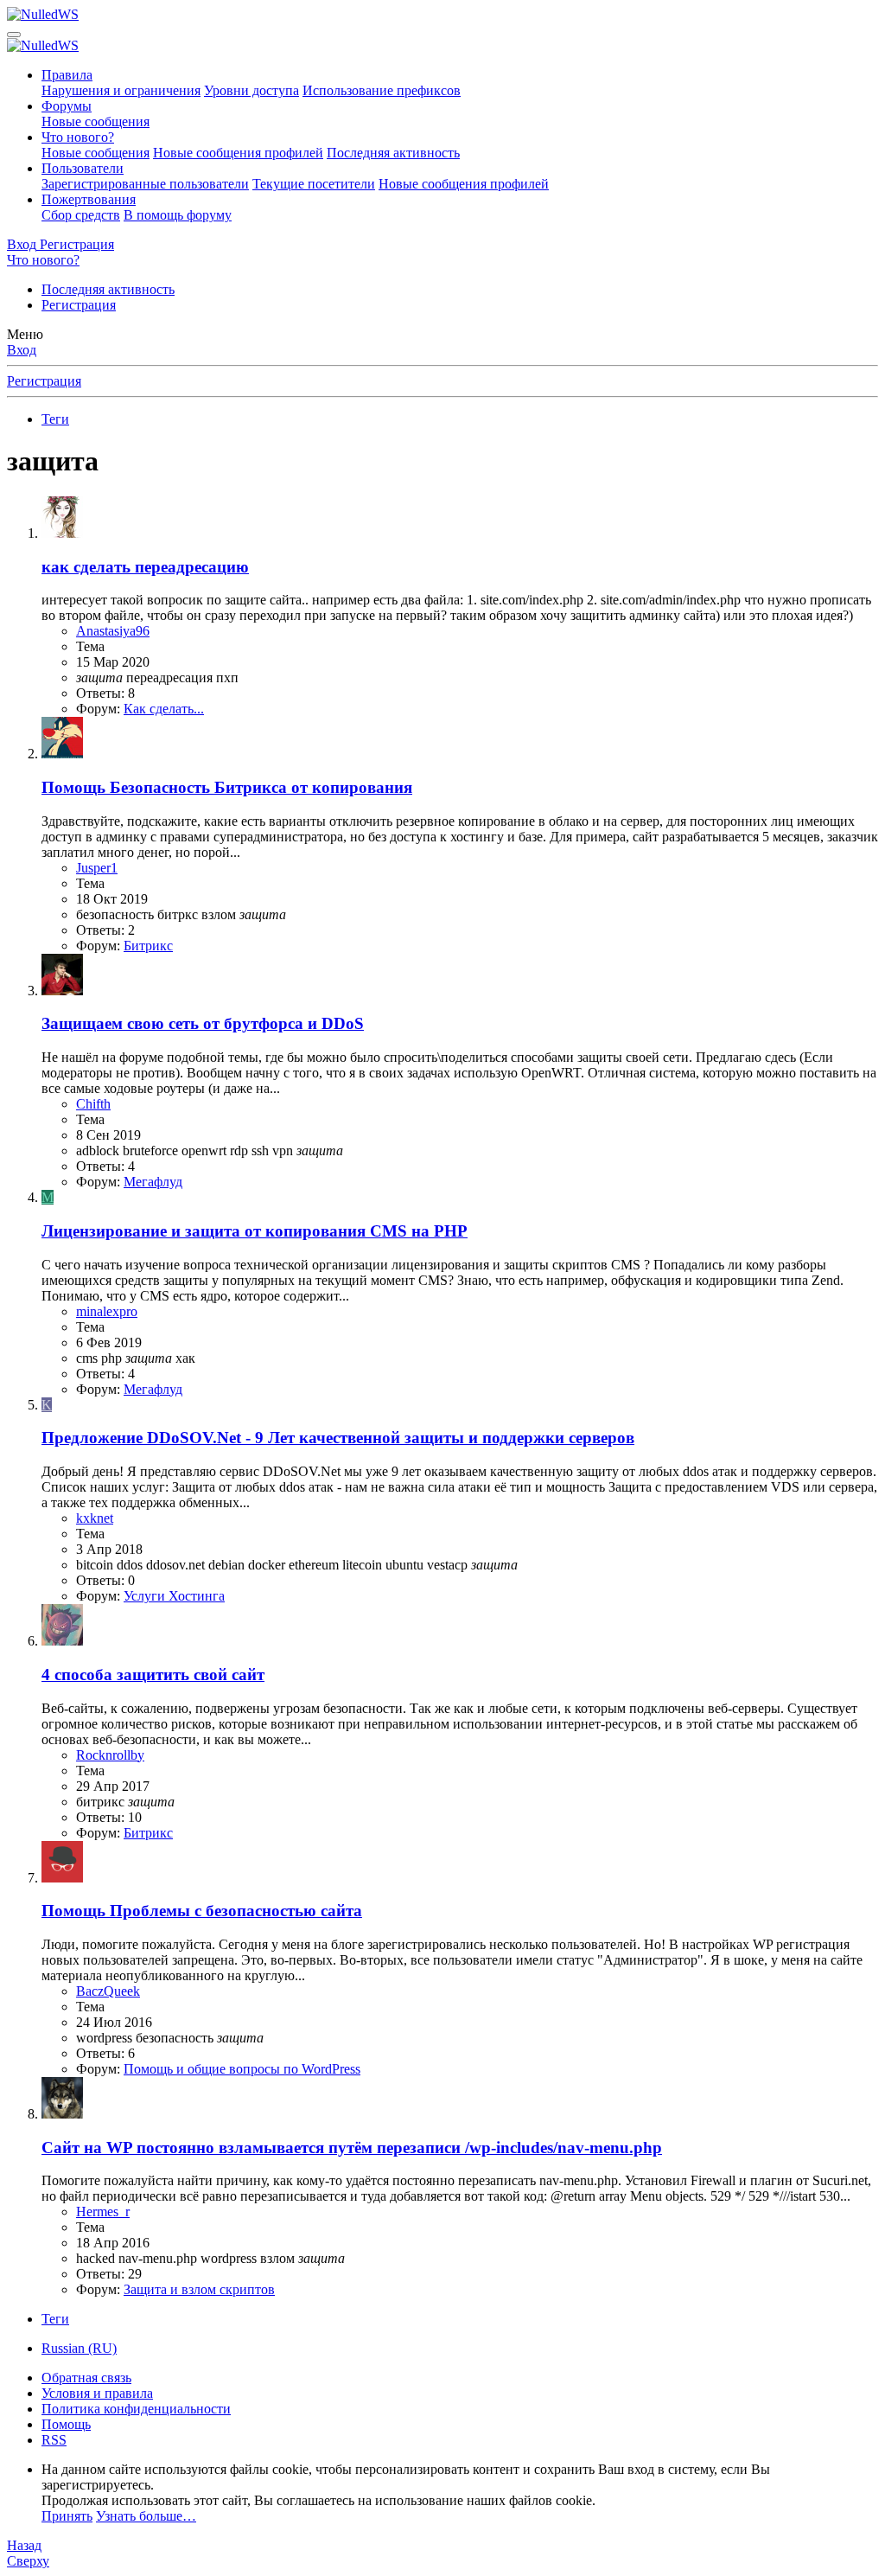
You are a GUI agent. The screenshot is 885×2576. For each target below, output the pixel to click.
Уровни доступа (251, 90)
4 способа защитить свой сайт (153, 1675)
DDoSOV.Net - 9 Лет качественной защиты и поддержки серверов (338, 1438)
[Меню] (14, 35)
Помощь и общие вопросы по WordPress (242, 2069)
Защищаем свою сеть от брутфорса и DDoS (203, 1023)
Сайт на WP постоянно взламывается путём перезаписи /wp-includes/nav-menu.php (352, 2148)
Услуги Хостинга (174, 1596)
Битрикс (148, 946)
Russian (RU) (79, 2348)
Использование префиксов (382, 90)
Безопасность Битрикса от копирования (227, 787)
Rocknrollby (110, 1755)
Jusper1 (97, 868)
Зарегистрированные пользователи (145, 184)
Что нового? (78, 137)
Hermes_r (103, 2212)
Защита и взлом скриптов (199, 2289)
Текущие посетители (314, 184)
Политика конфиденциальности (136, 2409)
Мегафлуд (153, 1182)
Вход (22, 350)
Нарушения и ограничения (121, 90)
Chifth (93, 1104)
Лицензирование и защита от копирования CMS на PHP (255, 1231)
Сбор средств (81, 215)
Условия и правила (97, 2393)
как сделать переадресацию (145, 567)
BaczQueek (108, 1991)
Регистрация (79, 305)
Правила (67, 75)
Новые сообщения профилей (238, 153)
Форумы (67, 106)
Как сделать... (164, 709)
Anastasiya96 (113, 631)
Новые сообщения (96, 121)
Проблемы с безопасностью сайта (202, 1911)
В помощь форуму (178, 215)
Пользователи (83, 168)
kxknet (95, 1518)
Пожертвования (89, 199)
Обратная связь (86, 2378)
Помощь (66, 2424)
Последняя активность (393, 153)
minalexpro (107, 1311)
